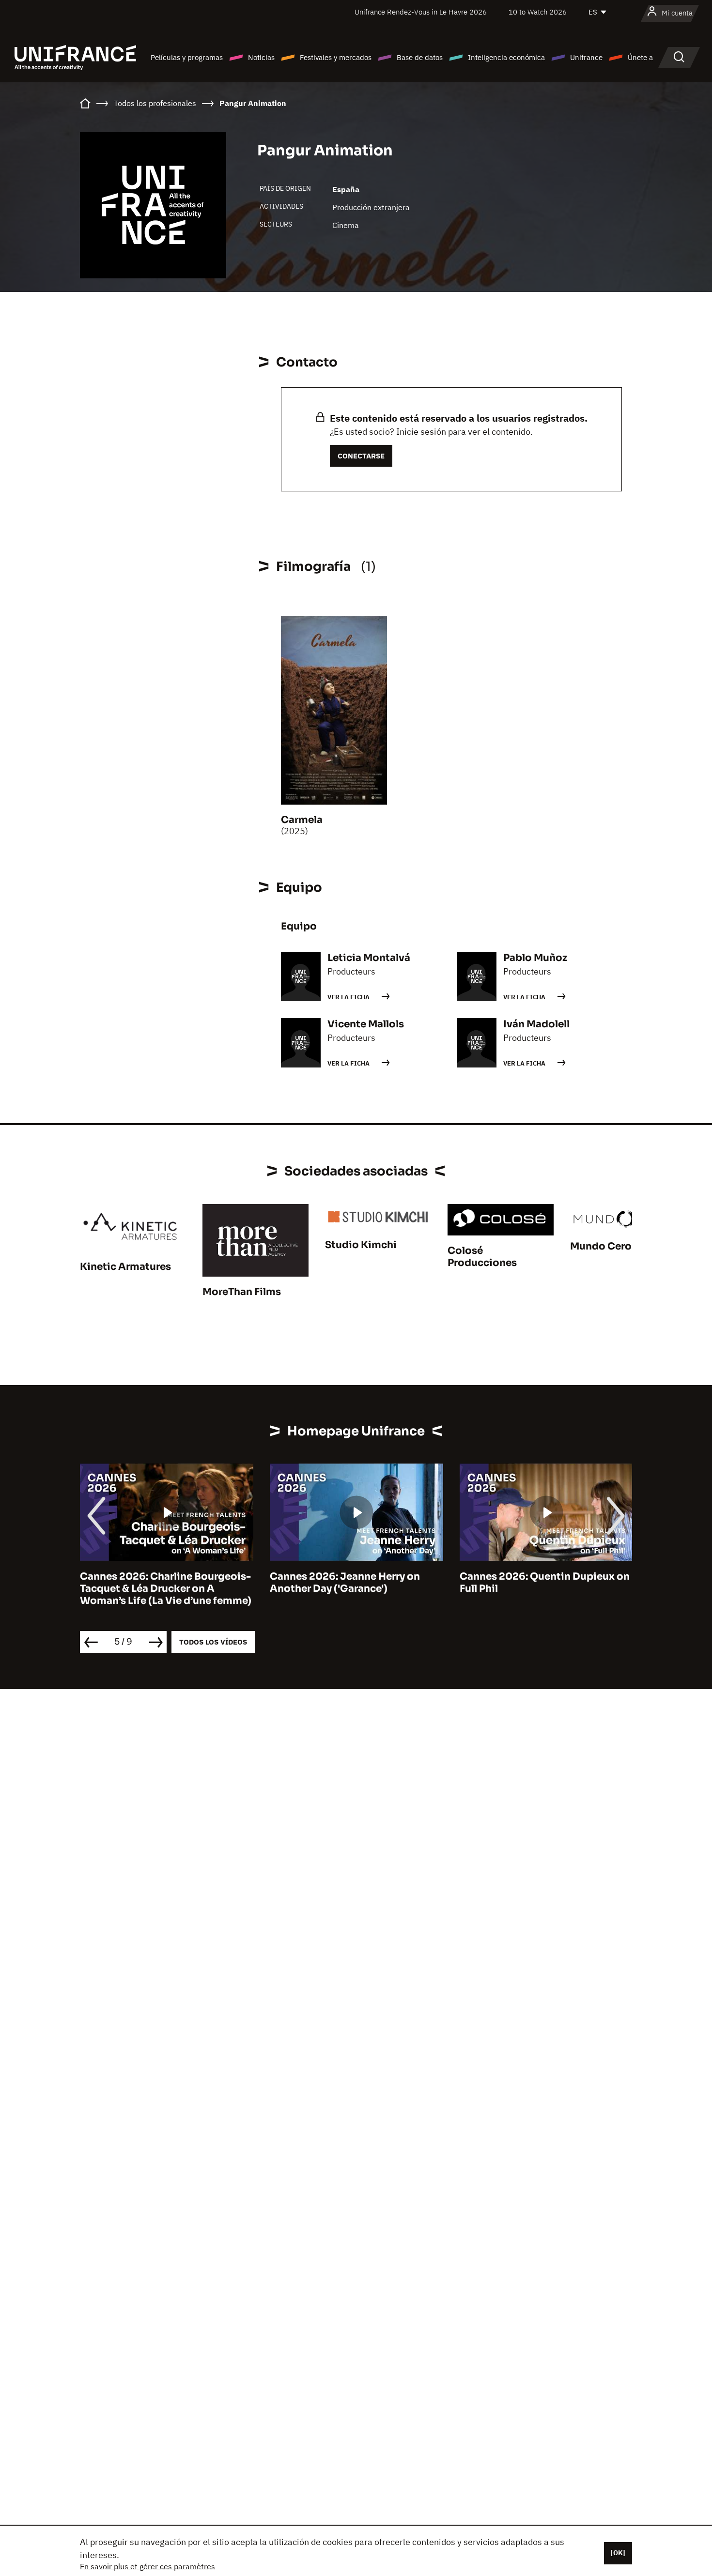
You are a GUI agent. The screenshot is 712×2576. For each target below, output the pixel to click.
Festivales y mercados (336, 57)
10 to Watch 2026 (538, 12)
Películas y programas (187, 57)
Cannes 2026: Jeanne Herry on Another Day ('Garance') (345, 1583)
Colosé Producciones (482, 1257)
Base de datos (420, 57)
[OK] (618, 2553)
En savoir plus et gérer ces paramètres (147, 2566)
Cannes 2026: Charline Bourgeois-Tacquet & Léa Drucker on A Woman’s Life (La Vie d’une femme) (166, 1589)
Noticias (261, 57)
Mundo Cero (601, 1246)
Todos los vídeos (213, 1642)
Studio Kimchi (361, 1245)
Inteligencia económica (506, 57)
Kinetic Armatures (125, 1267)
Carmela (302, 820)
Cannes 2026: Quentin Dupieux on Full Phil (545, 1583)
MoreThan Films (242, 1292)
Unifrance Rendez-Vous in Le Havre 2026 (421, 12)
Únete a (640, 57)
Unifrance (586, 57)
